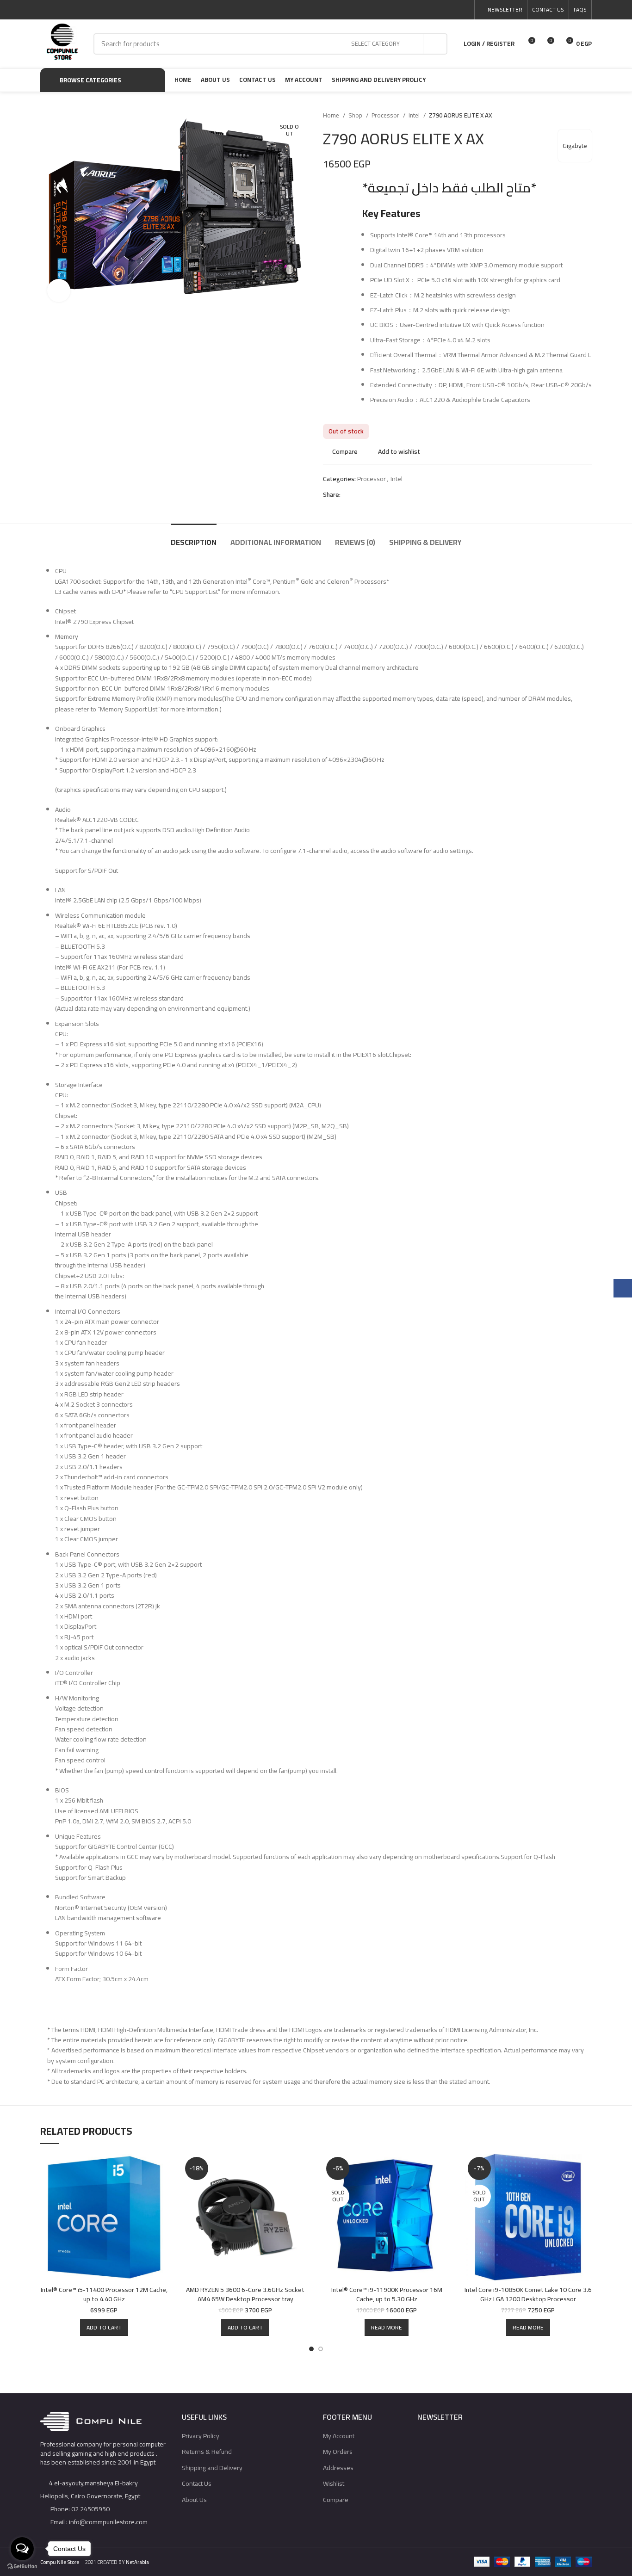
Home (332, 115)
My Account (339, 2436)
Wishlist (334, 2483)
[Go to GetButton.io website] (22, 2567)
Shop (356, 115)
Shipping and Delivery (212, 2468)
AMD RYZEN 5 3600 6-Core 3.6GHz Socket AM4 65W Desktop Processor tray (245, 2294)
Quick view (161, 2190)
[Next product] (587, 116)
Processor (386, 115)
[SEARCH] (435, 44)
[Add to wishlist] (161, 2210)
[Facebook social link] (422, 10)
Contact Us (197, 2483)
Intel (415, 115)
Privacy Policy (201, 2436)
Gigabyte (575, 146)
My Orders (338, 2452)
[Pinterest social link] (443, 10)
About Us (194, 2500)
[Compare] (161, 2169)
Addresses (338, 2468)
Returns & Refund (207, 2452)
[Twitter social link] (432, 10)
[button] (104, 2328)
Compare (336, 2500)
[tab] (194, 538)
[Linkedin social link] (454, 10)
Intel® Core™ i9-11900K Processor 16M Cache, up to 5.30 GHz (387, 2294)
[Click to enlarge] (59, 290)
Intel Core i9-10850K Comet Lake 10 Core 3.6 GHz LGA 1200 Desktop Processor (528, 2294)
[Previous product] (569, 116)
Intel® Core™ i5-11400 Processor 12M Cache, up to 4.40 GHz (104, 2294)
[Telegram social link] (464, 10)
